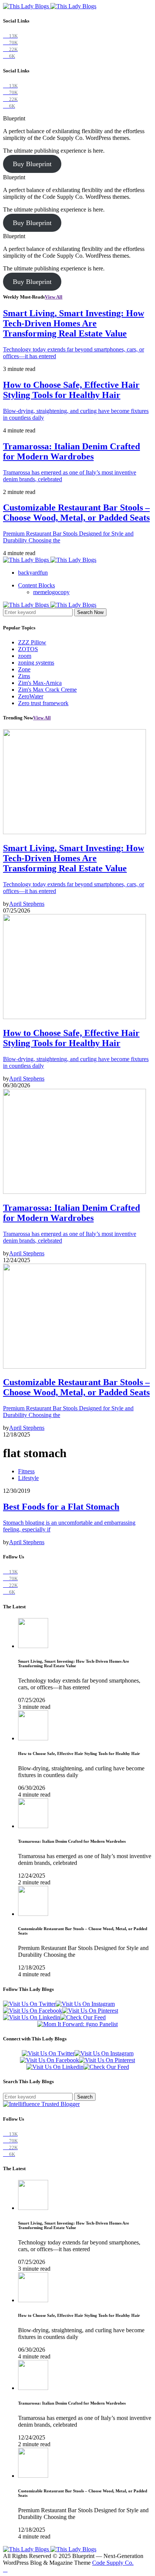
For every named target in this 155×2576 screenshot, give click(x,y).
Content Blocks (36, 585)
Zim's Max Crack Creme (47, 690)
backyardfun (33, 573)
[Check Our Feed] (83, 2017)
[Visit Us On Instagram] (85, 2004)
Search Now (90, 612)
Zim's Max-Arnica (40, 683)
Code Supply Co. (113, 2563)
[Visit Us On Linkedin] (32, 2017)
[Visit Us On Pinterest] (90, 2011)
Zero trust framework (43, 703)
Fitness (26, 1471)
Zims (24, 676)
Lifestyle (28, 1478)
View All (54, 297)
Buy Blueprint (32, 164)
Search (85, 2097)
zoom (25, 656)
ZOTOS (28, 649)
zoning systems (36, 663)
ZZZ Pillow (32, 642)
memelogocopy (51, 592)
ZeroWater (31, 696)
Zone (24, 669)
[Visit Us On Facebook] (33, 2011)
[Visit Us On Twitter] (29, 2004)
